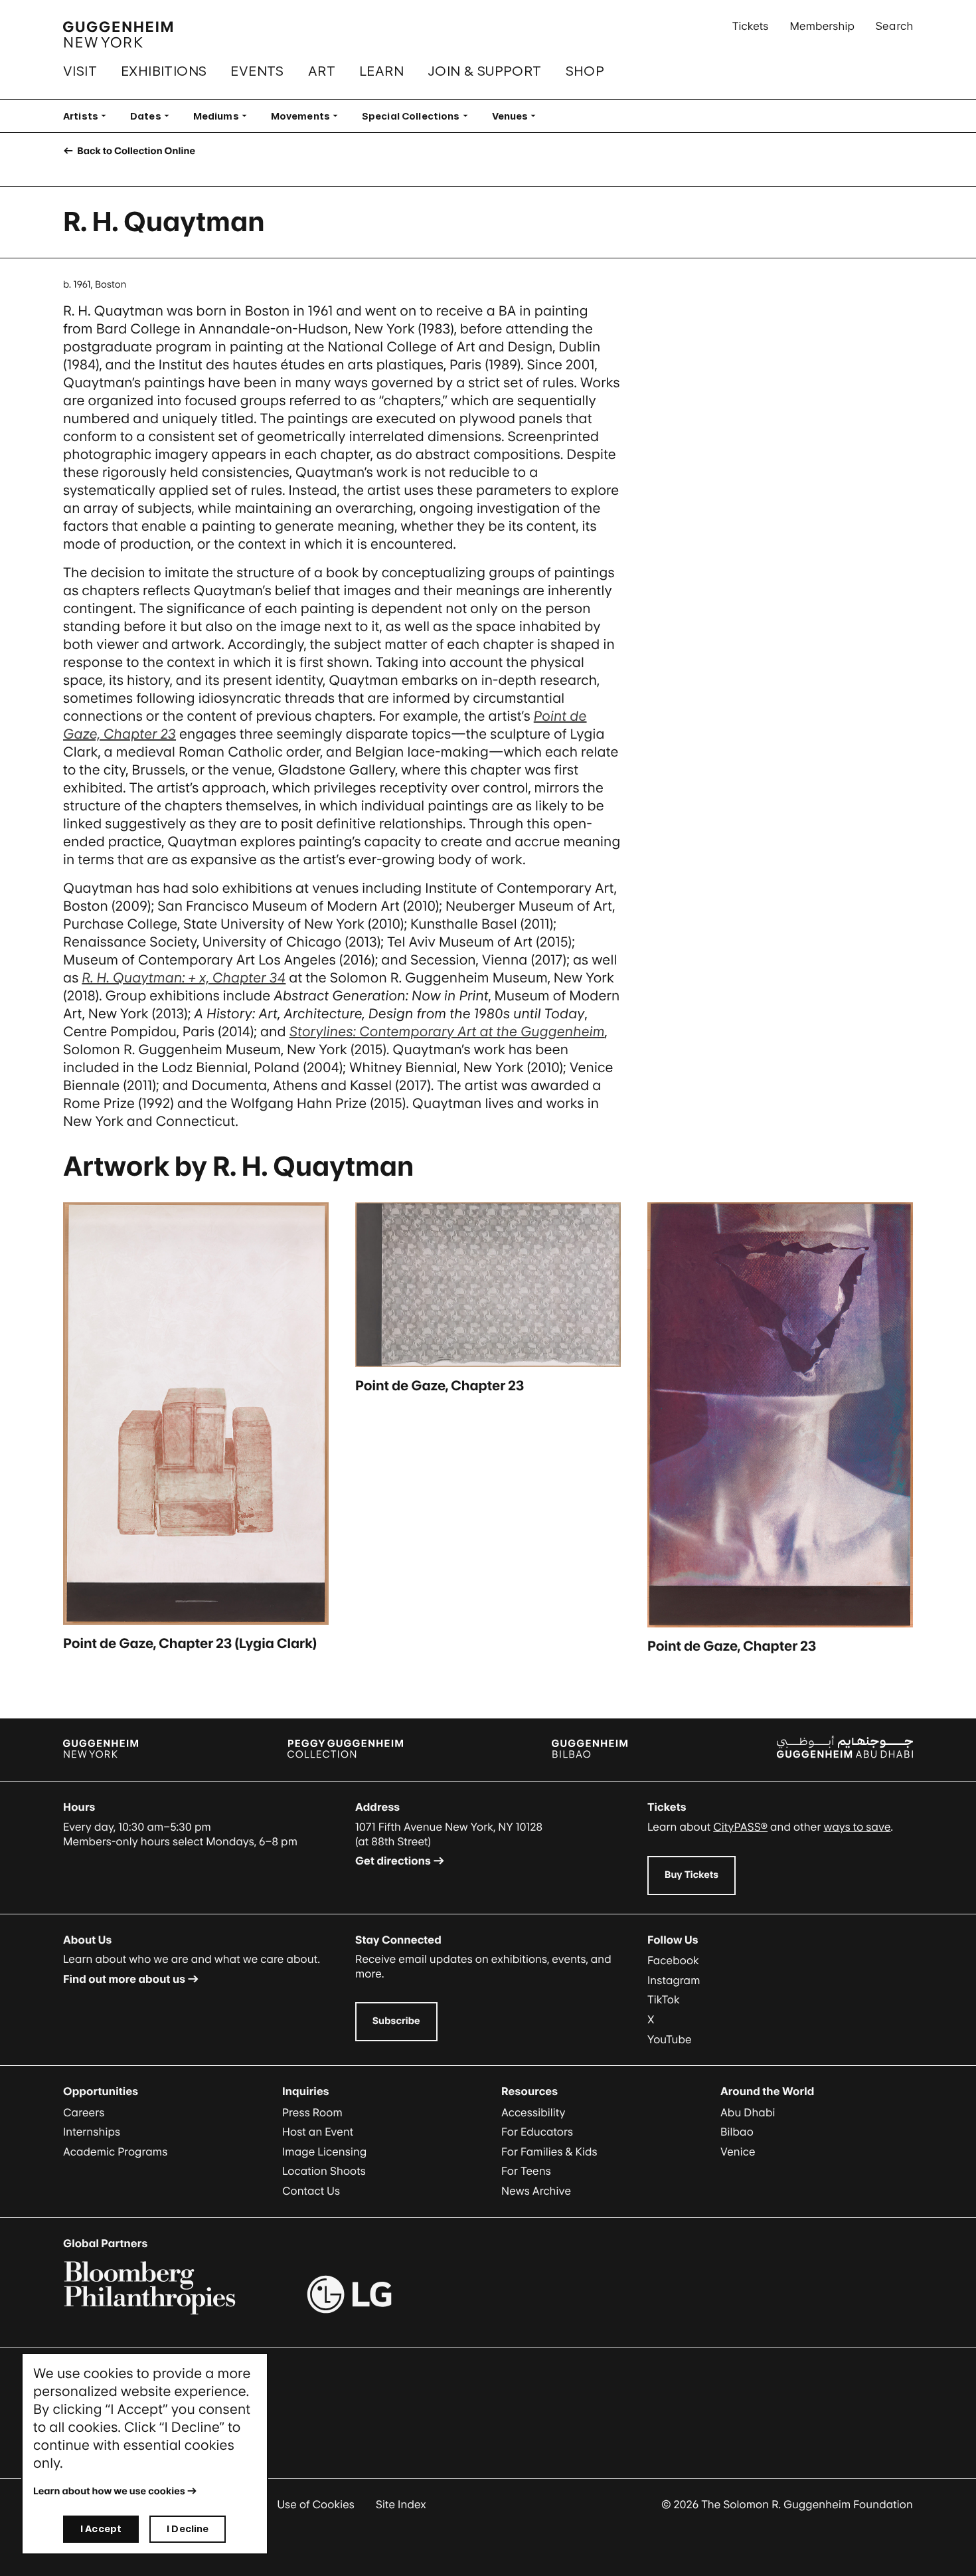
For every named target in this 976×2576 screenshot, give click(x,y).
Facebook (673, 1960)
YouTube (670, 2039)
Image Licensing (324, 2152)
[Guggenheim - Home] (118, 35)
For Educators (537, 2132)
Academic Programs (115, 2152)
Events (257, 71)
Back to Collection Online (135, 151)
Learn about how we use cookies (109, 2491)
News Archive (536, 2191)
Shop (585, 71)
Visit (80, 71)
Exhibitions (164, 71)
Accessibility (533, 2112)
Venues (518, 116)
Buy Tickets (691, 1875)
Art (322, 71)
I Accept (101, 2529)
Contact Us (311, 2191)
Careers (84, 2112)
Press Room (312, 2112)
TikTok (664, 1999)
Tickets (751, 26)
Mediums (224, 116)
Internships (92, 2132)
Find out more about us (124, 1979)
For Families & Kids (549, 2152)
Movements (308, 116)
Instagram (674, 1980)
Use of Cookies (316, 2504)
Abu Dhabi (748, 2112)
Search (894, 26)
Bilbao (737, 2132)
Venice (738, 2152)
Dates (154, 116)
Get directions (393, 1861)
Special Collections (419, 116)
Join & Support (485, 71)
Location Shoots (324, 2171)
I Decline (188, 2529)
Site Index (401, 2504)
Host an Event (318, 2132)
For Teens (526, 2171)
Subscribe (396, 2021)
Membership (822, 26)
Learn (381, 71)
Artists (89, 116)
